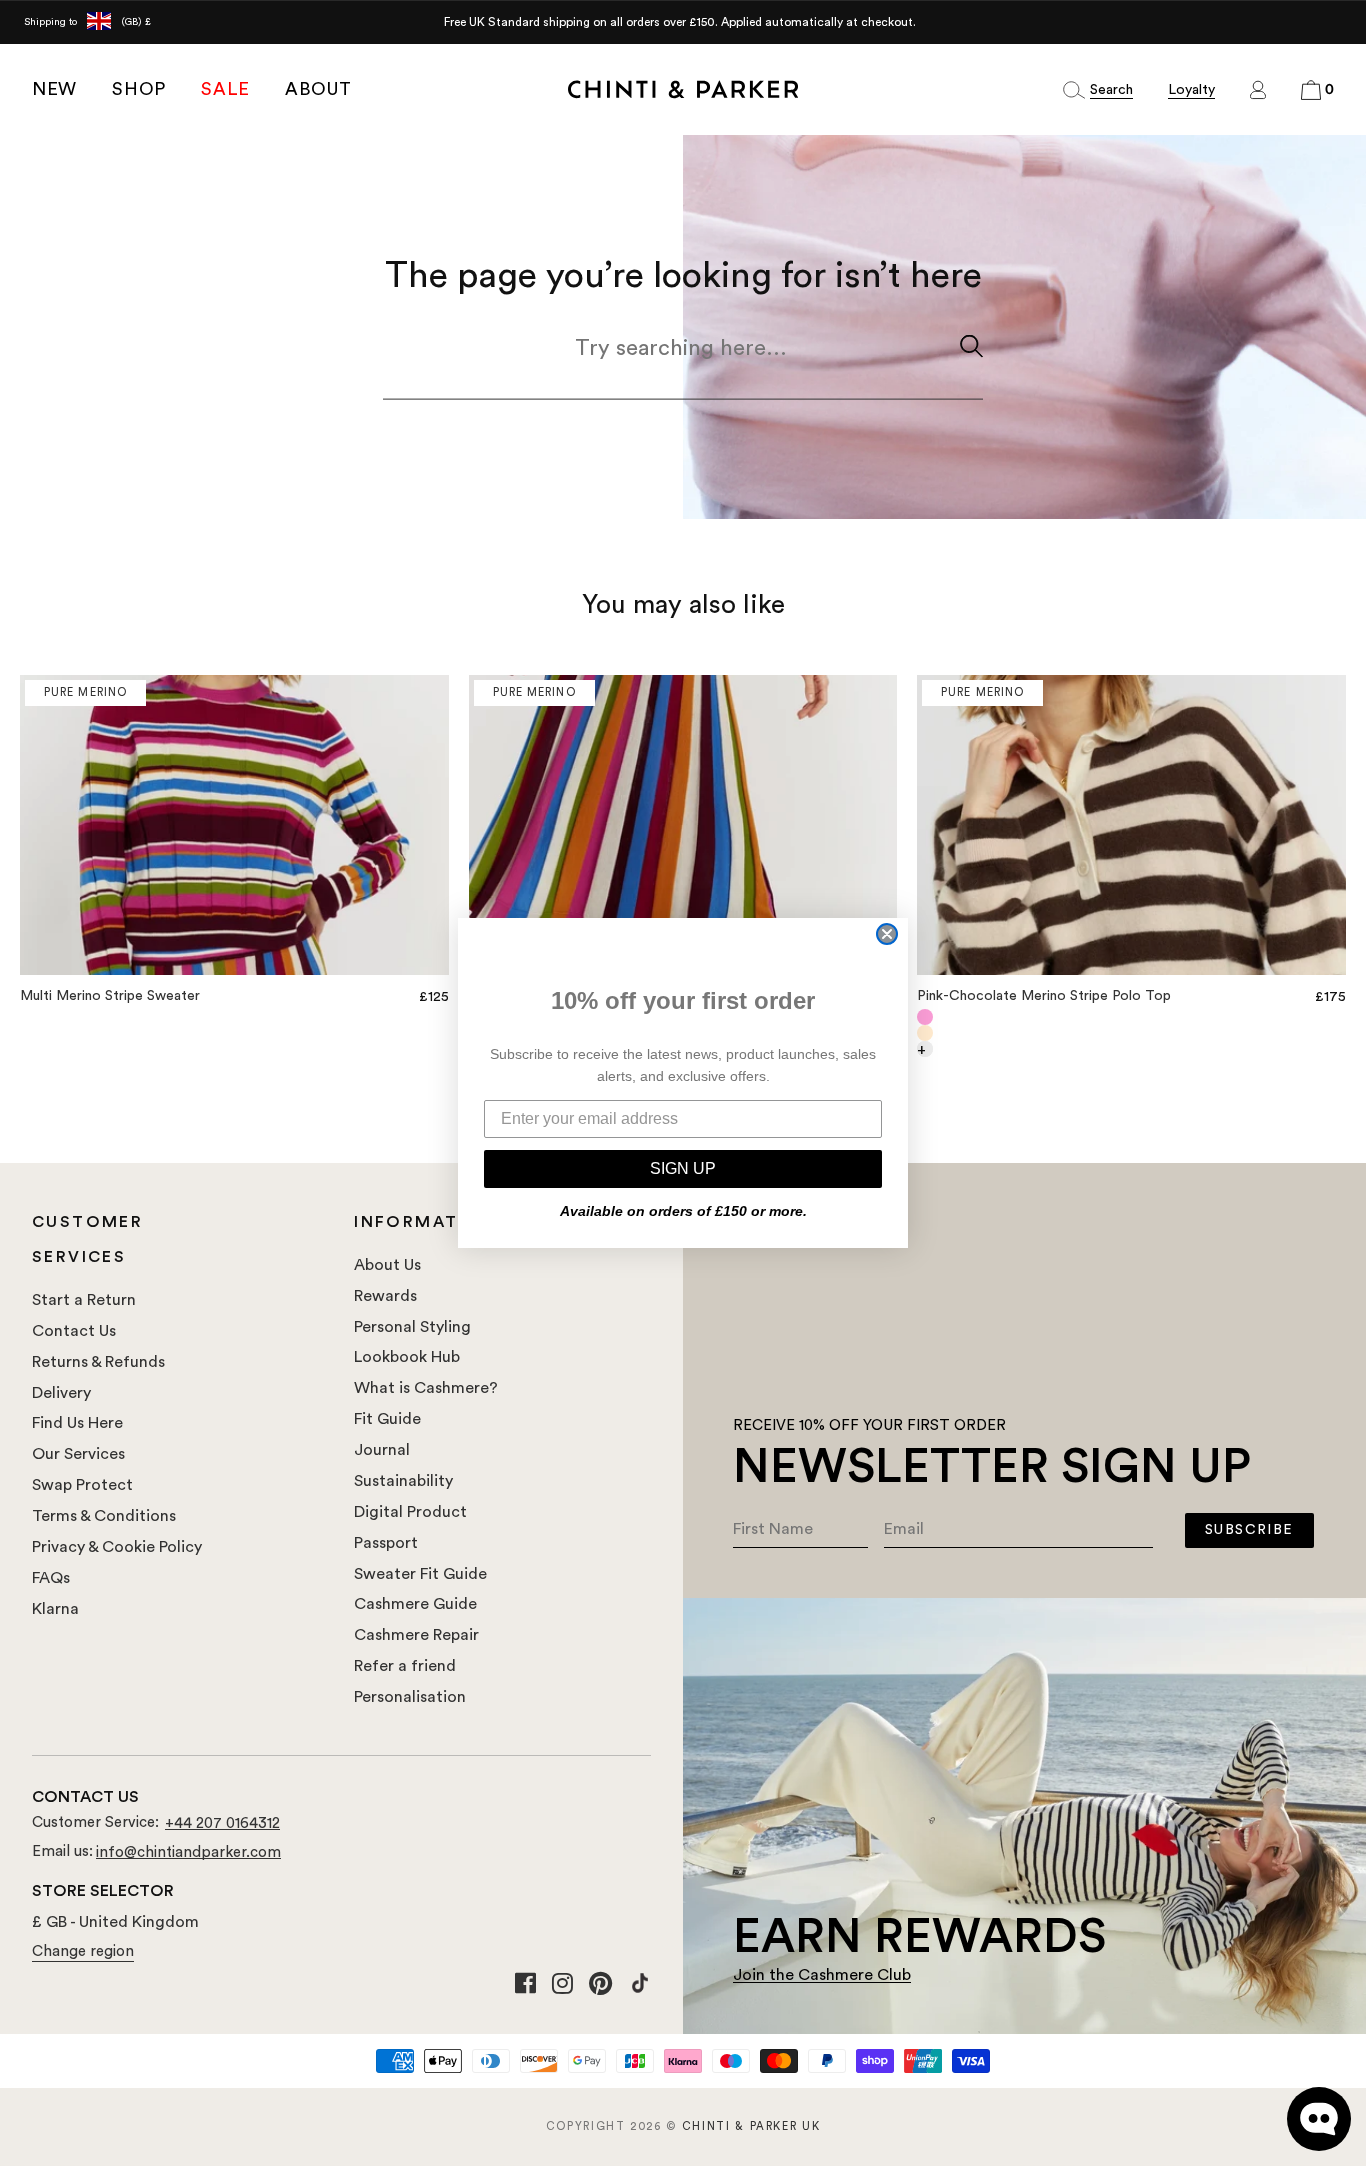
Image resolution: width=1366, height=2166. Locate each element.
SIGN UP (683, 1168)
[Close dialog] (887, 934)
